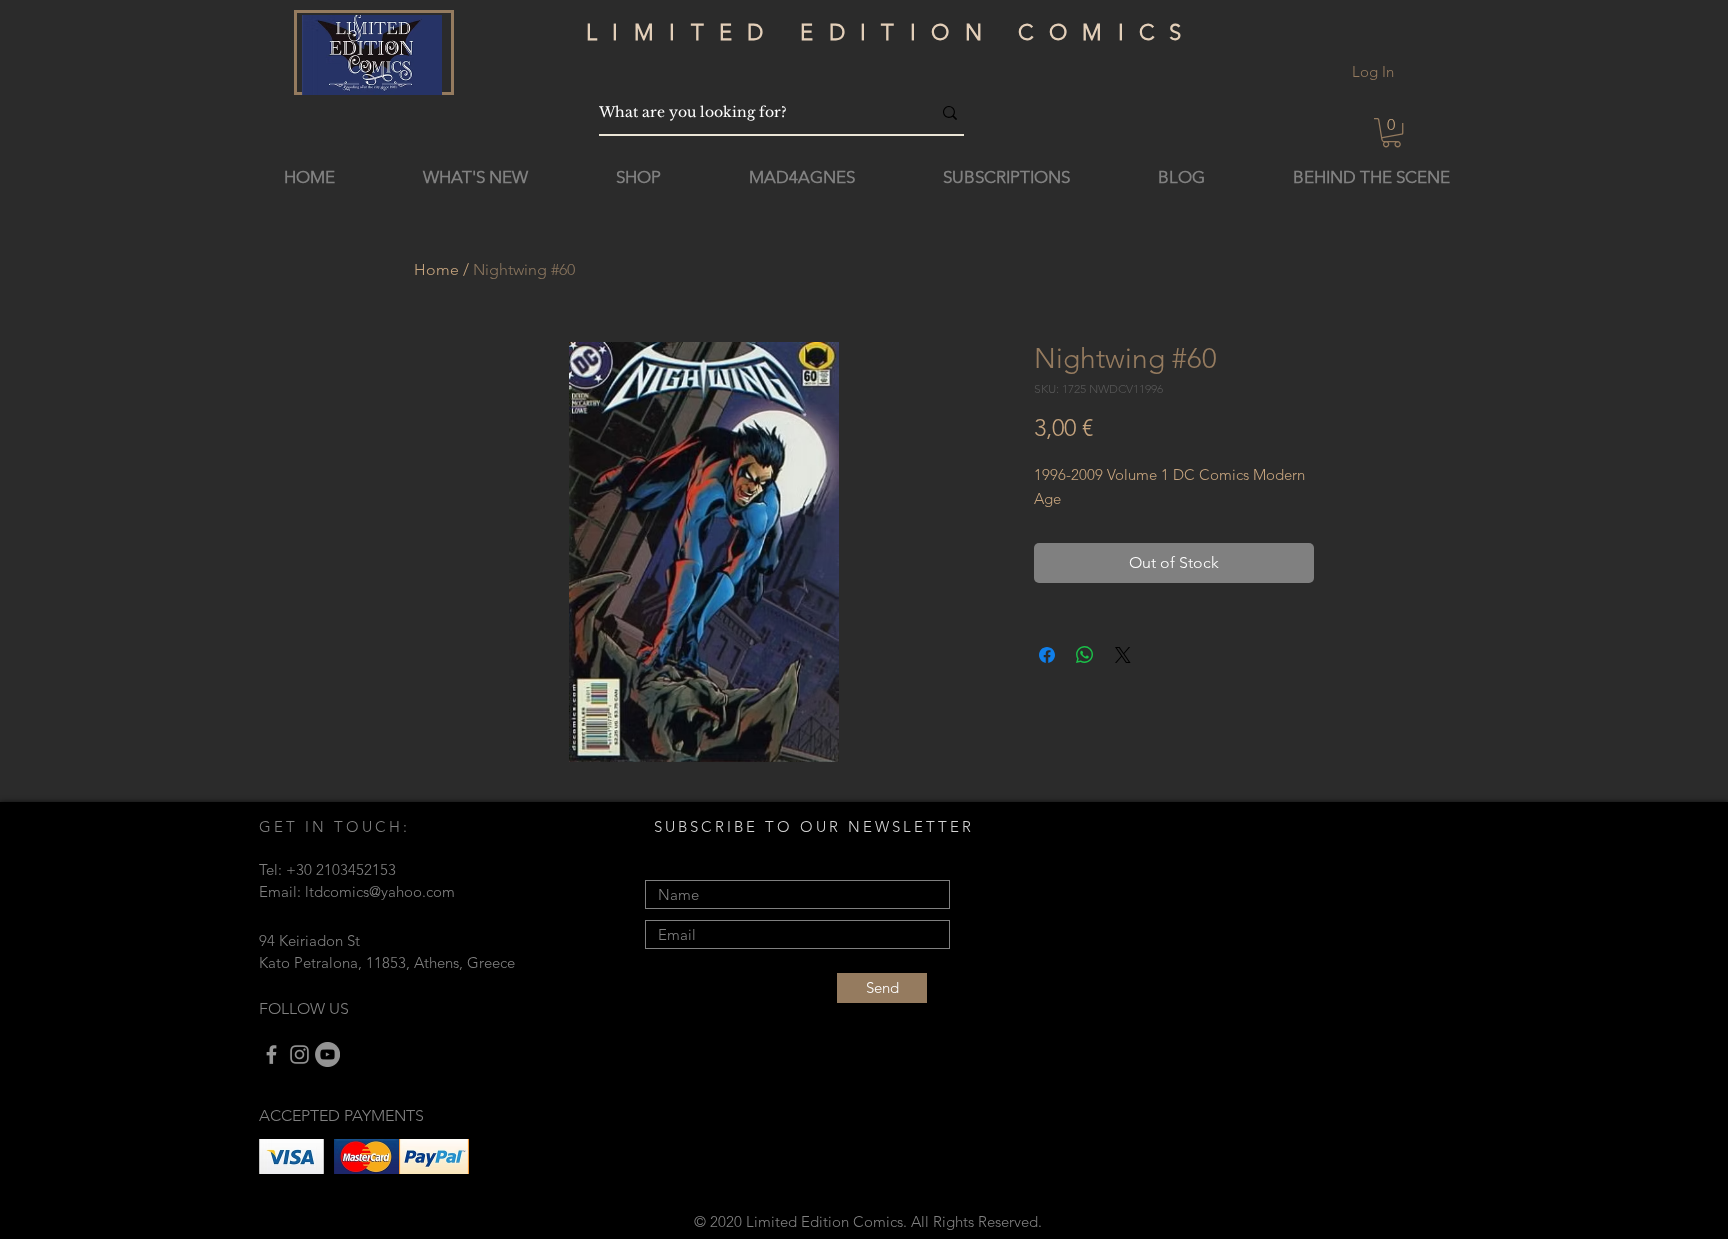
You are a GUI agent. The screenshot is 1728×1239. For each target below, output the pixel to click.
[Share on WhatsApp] (1085, 655)
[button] (1391, 132)
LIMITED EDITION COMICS (891, 32)
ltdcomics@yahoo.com (380, 891)
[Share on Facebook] (1047, 655)
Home (436, 269)
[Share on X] (1123, 655)
